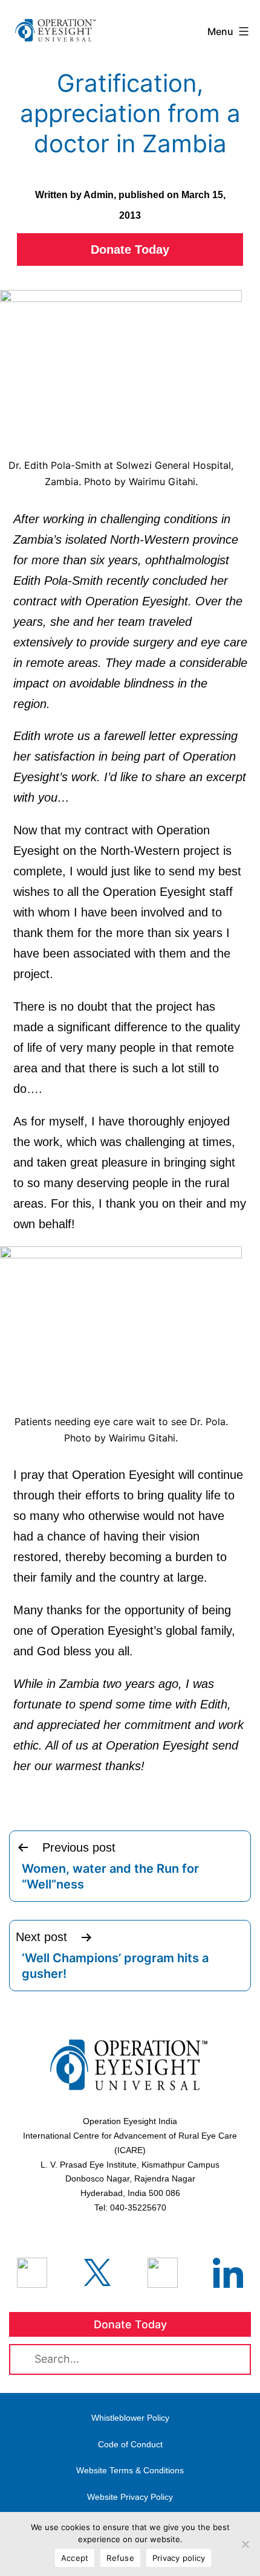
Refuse (120, 2558)
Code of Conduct (130, 2444)
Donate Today (130, 250)
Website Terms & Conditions (130, 2470)
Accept (75, 2558)
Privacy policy (179, 2558)
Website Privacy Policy (130, 2497)
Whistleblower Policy (130, 2418)
